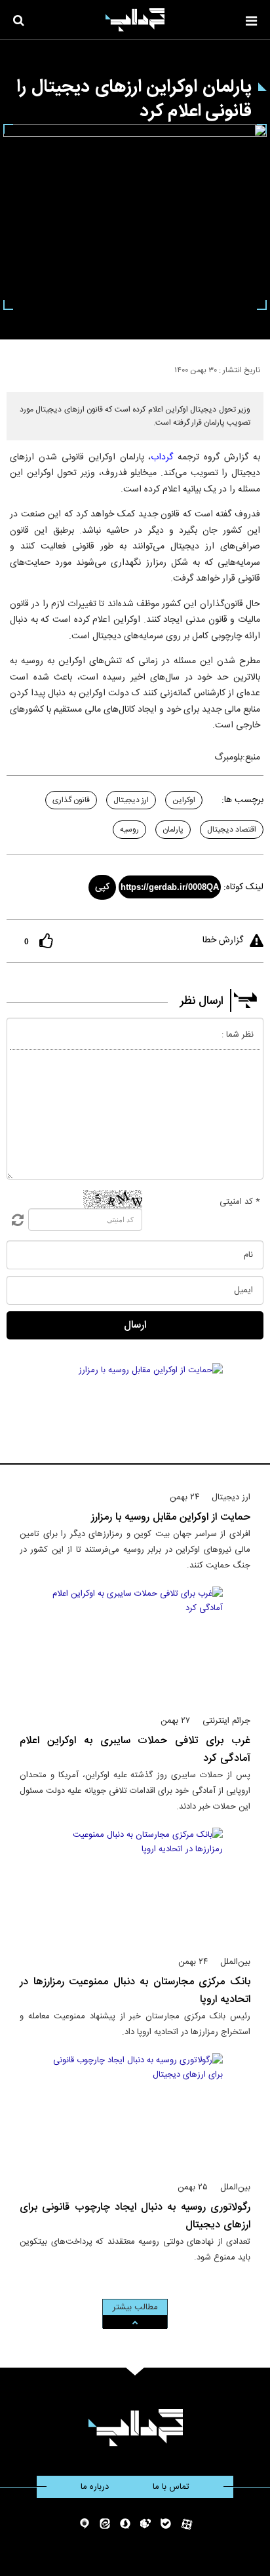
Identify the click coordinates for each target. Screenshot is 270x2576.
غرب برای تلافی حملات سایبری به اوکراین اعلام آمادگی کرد (135, 1750)
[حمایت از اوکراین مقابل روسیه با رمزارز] (135, 1421)
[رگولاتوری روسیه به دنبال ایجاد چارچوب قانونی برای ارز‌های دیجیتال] (135, 2111)
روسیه (129, 830)
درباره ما (95, 2487)
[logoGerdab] (135, 2428)
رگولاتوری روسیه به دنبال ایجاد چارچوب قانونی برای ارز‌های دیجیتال (135, 2216)
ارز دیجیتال (131, 800)
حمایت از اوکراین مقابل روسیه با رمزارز (171, 1517)
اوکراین (184, 800)
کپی (102, 887)
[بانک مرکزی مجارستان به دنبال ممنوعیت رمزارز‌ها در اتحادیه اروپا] (135, 1886)
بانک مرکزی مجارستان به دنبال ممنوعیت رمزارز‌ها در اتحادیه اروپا (135, 1991)
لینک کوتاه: (243, 887)
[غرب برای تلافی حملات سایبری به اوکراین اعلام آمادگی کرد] (135, 1645)
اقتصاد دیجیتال (232, 830)
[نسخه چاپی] (15, 368)
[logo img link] (135, 20)
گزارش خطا (223, 940)
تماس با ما (171, 2487)
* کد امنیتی (240, 1202)
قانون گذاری (71, 800)
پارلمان (173, 830)
